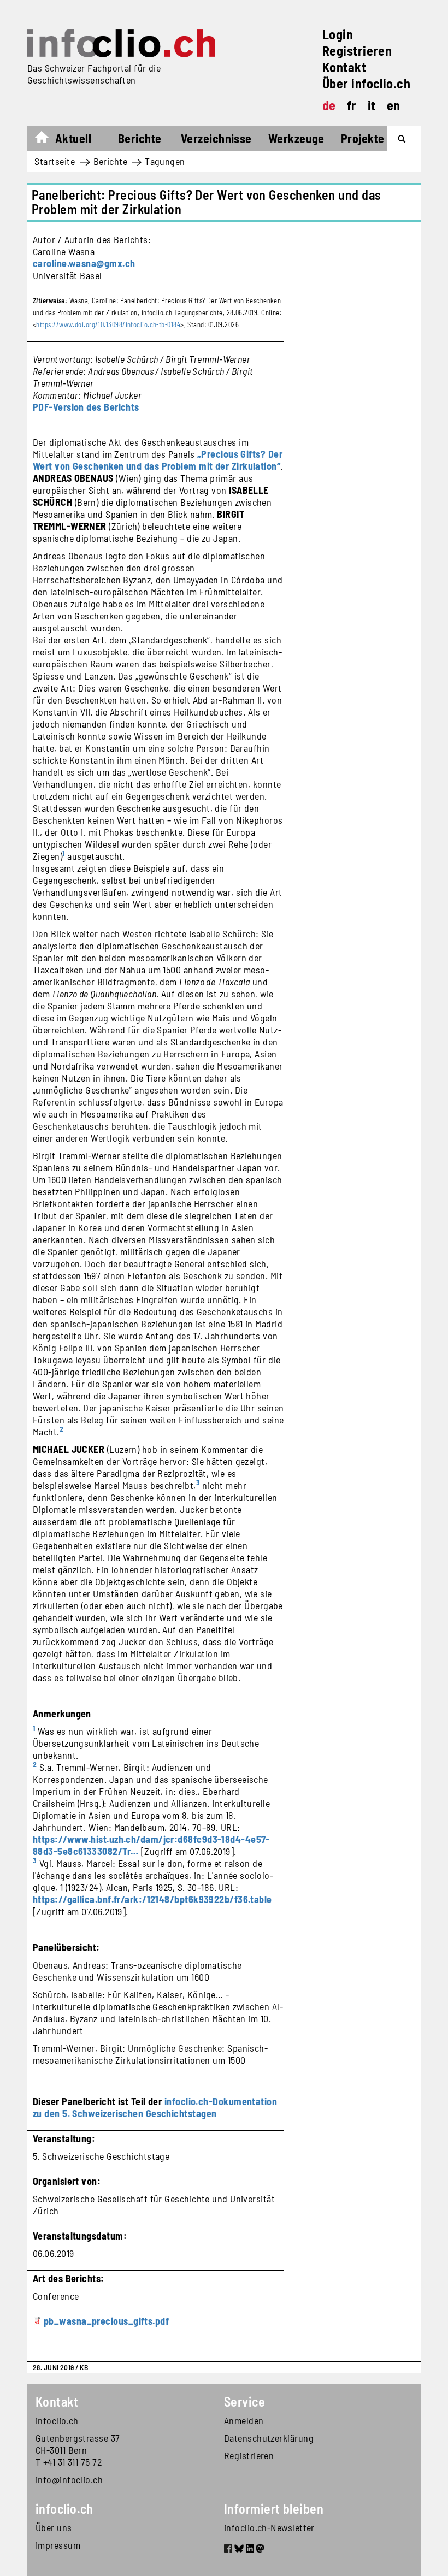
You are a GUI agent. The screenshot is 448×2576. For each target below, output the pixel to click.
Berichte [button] (140, 138)
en (394, 105)
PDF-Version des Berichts (86, 407)
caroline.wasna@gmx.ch (84, 263)
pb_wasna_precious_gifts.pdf (106, 2321)
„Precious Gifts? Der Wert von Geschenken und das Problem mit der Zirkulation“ (158, 460)
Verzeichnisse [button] (216, 138)
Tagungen (165, 161)
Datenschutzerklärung (269, 2438)
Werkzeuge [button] (296, 138)
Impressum (58, 2545)
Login (338, 34)
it (372, 105)
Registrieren (357, 51)
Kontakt (344, 67)
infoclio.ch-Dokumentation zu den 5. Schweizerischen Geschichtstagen (155, 2107)
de (329, 105)
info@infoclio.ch (69, 2479)
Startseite (47, 140)
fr (352, 105)
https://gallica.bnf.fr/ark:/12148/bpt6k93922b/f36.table (152, 1899)
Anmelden (244, 2420)
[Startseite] (121, 43)
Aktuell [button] (73, 138)
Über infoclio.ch (366, 83)
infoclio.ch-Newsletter (269, 2527)
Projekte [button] (363, 138)
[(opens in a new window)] (228, 2550)
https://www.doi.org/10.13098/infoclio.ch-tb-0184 (108, 324)
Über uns (54, 2527)
